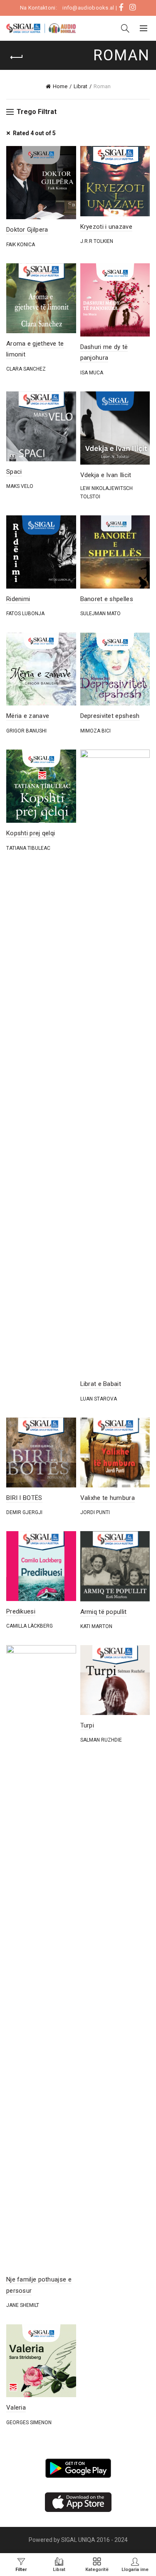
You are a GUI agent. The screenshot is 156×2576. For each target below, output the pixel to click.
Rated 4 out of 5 (34, 133)
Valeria (16, 2408)
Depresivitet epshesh (110, 716)
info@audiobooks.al (88, 8)
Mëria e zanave (28, 716)
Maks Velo (20, 486)
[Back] (17, 57)
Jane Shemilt (23, 2305)
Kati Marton (96, 1626)
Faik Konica (21, 245)
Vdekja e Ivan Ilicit (106, 475)
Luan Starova (99, 1399)
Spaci (14, 472)
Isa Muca (92, 373)
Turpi (87, 1725)
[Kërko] (125, 28)
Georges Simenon (29, 2423)
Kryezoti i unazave (106, 227)
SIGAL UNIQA (79, 2540)
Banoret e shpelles (107, 599)
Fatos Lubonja (25, 614)
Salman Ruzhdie (101, 1740)
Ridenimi (18, 599)
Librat (80, 86)
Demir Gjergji (24, 1512)
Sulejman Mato (100, 614)
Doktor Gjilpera (27, 230)
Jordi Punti (95, 1512)
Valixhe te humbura (108, 1498)
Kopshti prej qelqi (31, 833)
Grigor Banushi (26, 731)
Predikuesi (21, 1611)
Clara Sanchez (26, 369)
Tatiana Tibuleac (28, 848)
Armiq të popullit (104, 1612)
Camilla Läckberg (30, 1626)
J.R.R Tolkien (97, 241)
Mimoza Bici (95, 731)
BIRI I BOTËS (24, 1498)
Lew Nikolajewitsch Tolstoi (106, 492)
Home (60, 86)
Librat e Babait (101, 1384)
